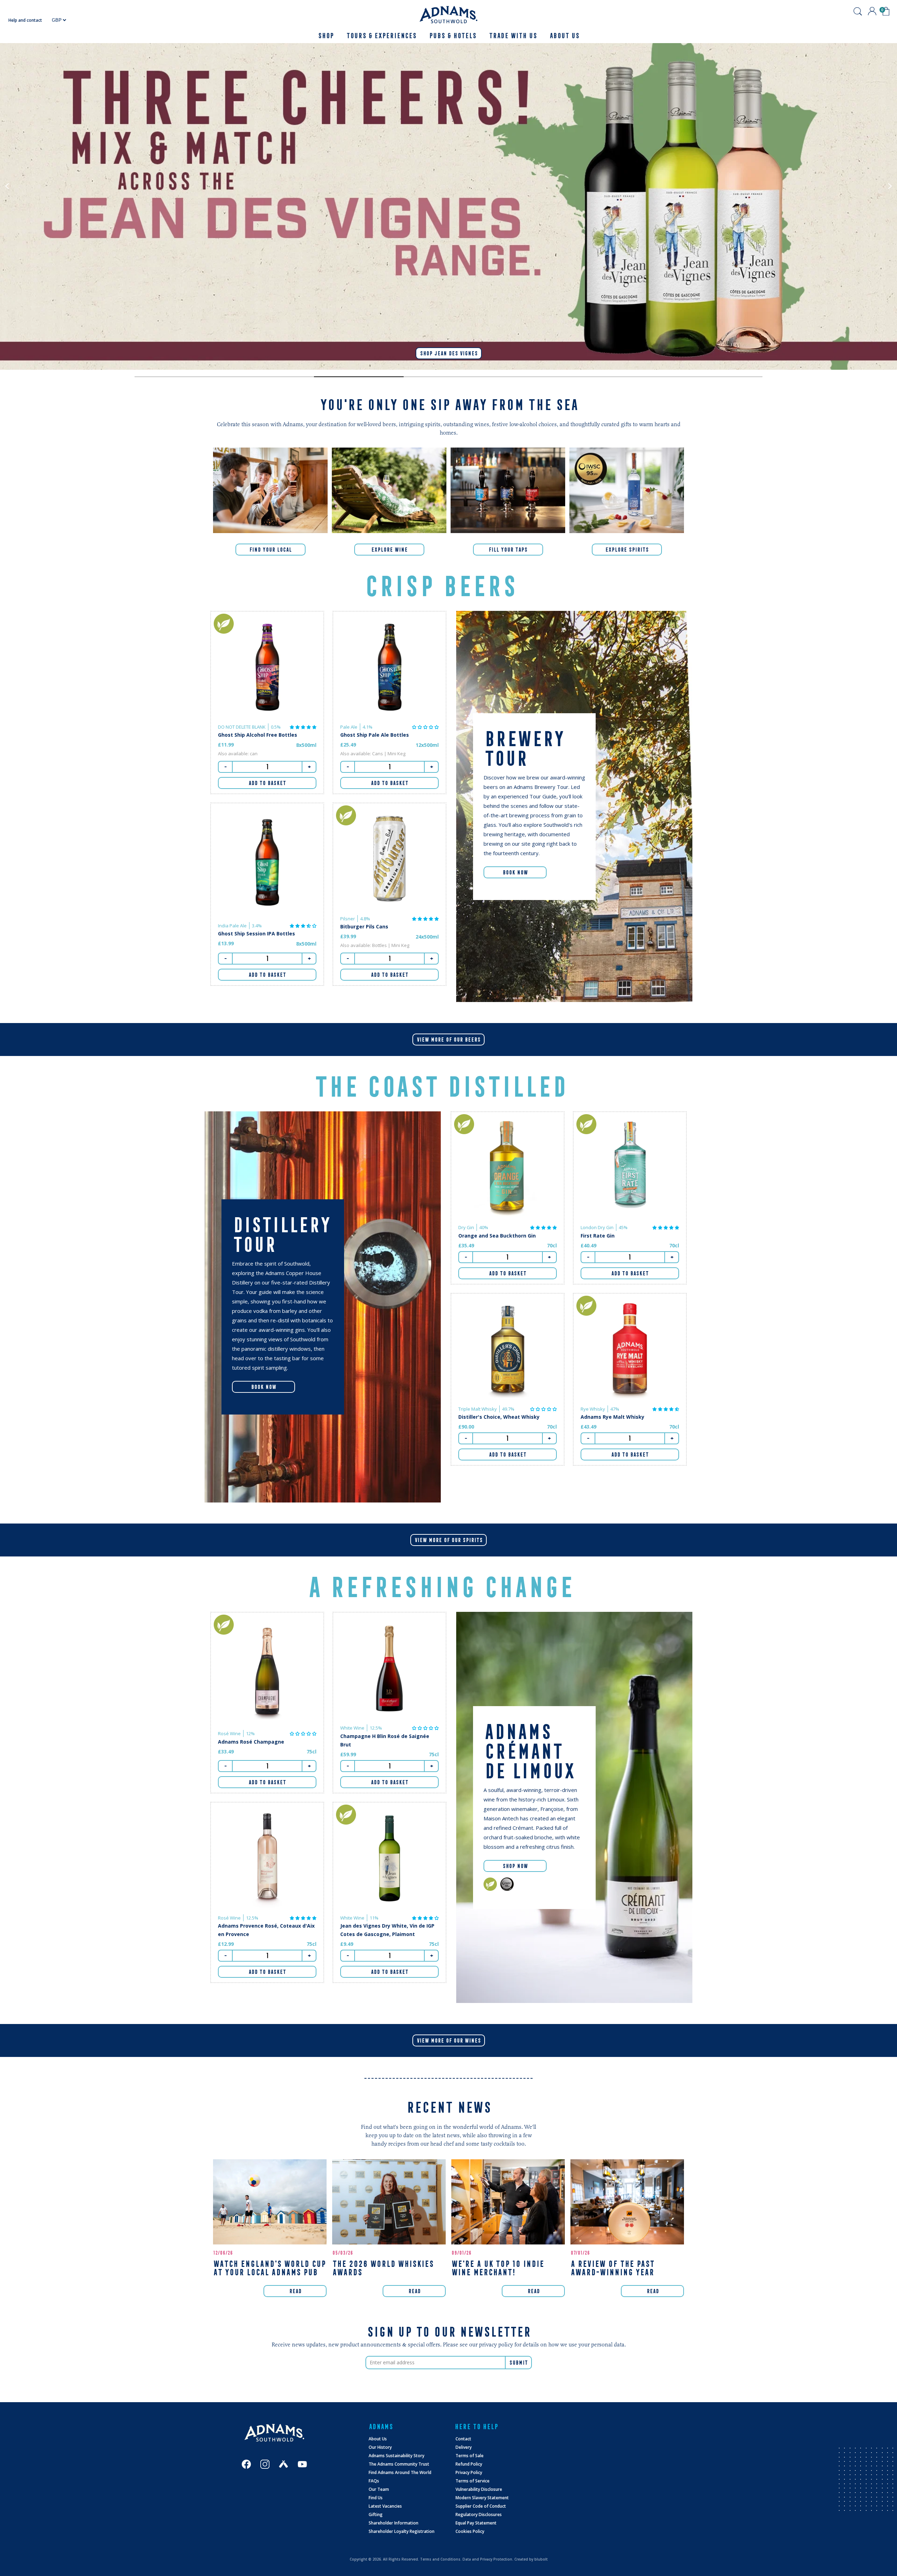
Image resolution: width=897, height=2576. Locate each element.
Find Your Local (270, 550)
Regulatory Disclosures (479, 2514)
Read (295, 2291)
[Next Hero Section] (179, 377)
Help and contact (25, 20)
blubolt (541, 2559)
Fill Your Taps (508, 550)
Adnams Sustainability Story (396, 2456)
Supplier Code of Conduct (481, 2506)
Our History (380, 2447)
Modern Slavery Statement (482, 2498)
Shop (326, 36)
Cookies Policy (470, 2531)
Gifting (376, 2514)
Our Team (379, 2489)
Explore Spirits (627, 550)
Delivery (464, 2447)
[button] (303, 727)
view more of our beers (448, 1040)
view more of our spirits (448, 1540)
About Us (378, 2439)
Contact (463, 2439)
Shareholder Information (393, 2523)
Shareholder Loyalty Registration (402, 2531)
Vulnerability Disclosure (479, 2489)
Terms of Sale (470, 2456)
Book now (263, 1387)
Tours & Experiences (381, 36)
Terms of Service (473, 2481)
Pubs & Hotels (453, 36)
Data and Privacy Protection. (488, 2559)
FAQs (374, 2481)
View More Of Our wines (449, 2040)
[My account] (872, 11)
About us (564, 36)
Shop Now (515, 1866)
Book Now (515, 872)
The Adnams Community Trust (399, 2464)
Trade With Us (513, 36)
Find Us (376, 2498)
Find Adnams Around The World (400, 2472)
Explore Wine (389, 550)
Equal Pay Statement (476, 2523)
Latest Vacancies (385, 2506)
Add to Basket (267, 783)
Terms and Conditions (440, 2559)
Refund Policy (469, 2464)
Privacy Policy (469, 2472)
